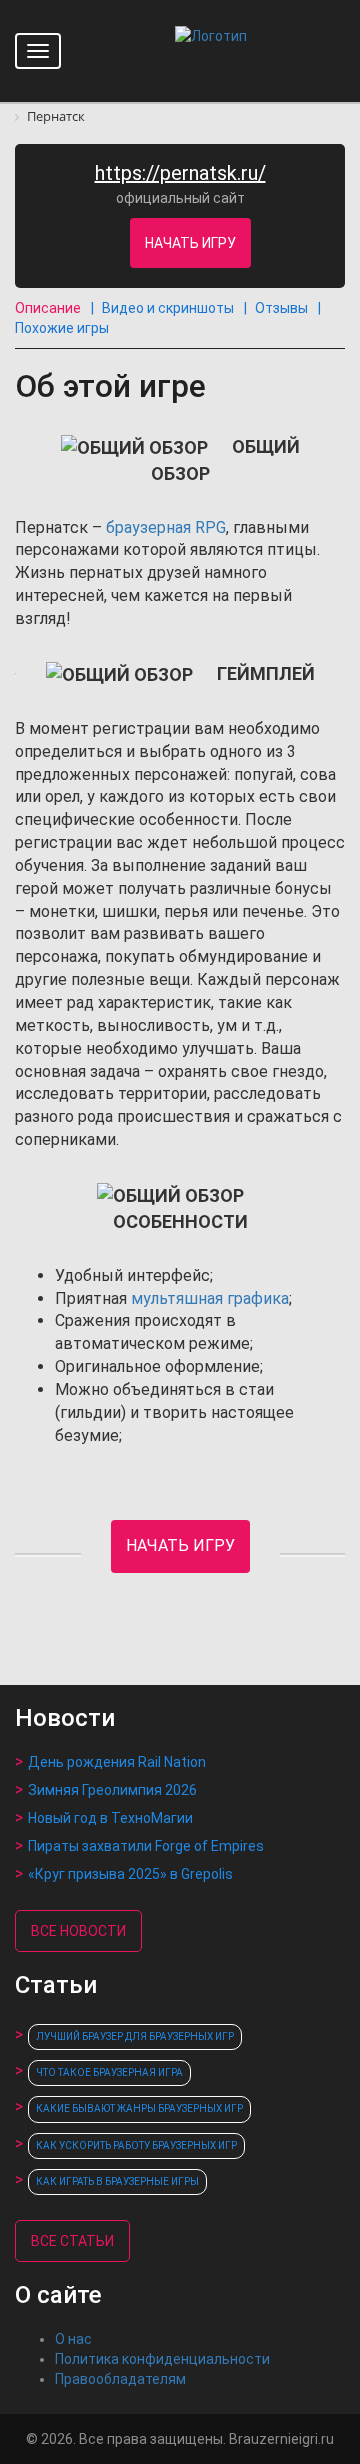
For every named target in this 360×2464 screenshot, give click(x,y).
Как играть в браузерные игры (117, 2181)
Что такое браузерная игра (109, 2072)
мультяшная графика (210, 1298)
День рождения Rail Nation (117, 1762)
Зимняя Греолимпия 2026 (112, 1790)
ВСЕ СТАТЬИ (72, 2241)
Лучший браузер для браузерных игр (135, 2036)
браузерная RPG (166, 527)
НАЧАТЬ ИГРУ (190, 243)
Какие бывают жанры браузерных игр (139, 2108)
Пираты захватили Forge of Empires (146, 1846)
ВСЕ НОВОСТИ (78, 1931)
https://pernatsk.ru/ (180, 173)
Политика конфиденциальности (162, 2359)
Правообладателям (120, 2379)
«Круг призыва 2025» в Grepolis (130, 1874)
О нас (73, 2339)
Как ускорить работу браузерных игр (136, 2145)
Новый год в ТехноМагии (110, 1818)
